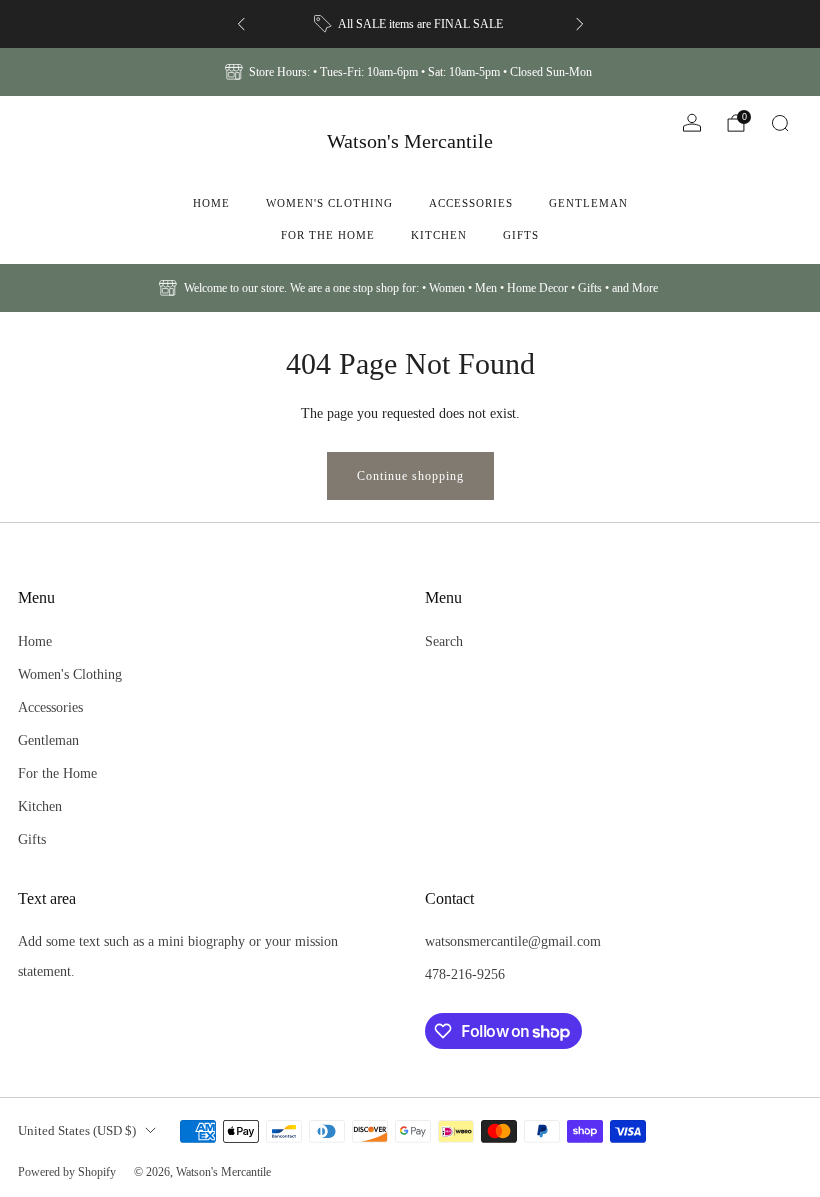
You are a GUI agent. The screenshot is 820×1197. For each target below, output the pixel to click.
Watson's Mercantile (410, 141)
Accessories (471, 203)
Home (211, 203)
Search (444, 641)
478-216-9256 (465, 974)
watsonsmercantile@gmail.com (513, 941)
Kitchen (439, 235)
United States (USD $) (77, 1130)
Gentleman (588, 203)
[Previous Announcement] (241, 24)
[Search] (780, 123)
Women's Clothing (329, 203)
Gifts (521, 235)
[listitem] (410, 24)
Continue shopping (410, 476)
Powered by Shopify (67, 1172)
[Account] (692, 123)
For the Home (328, 235)
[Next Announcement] (580, 24)
